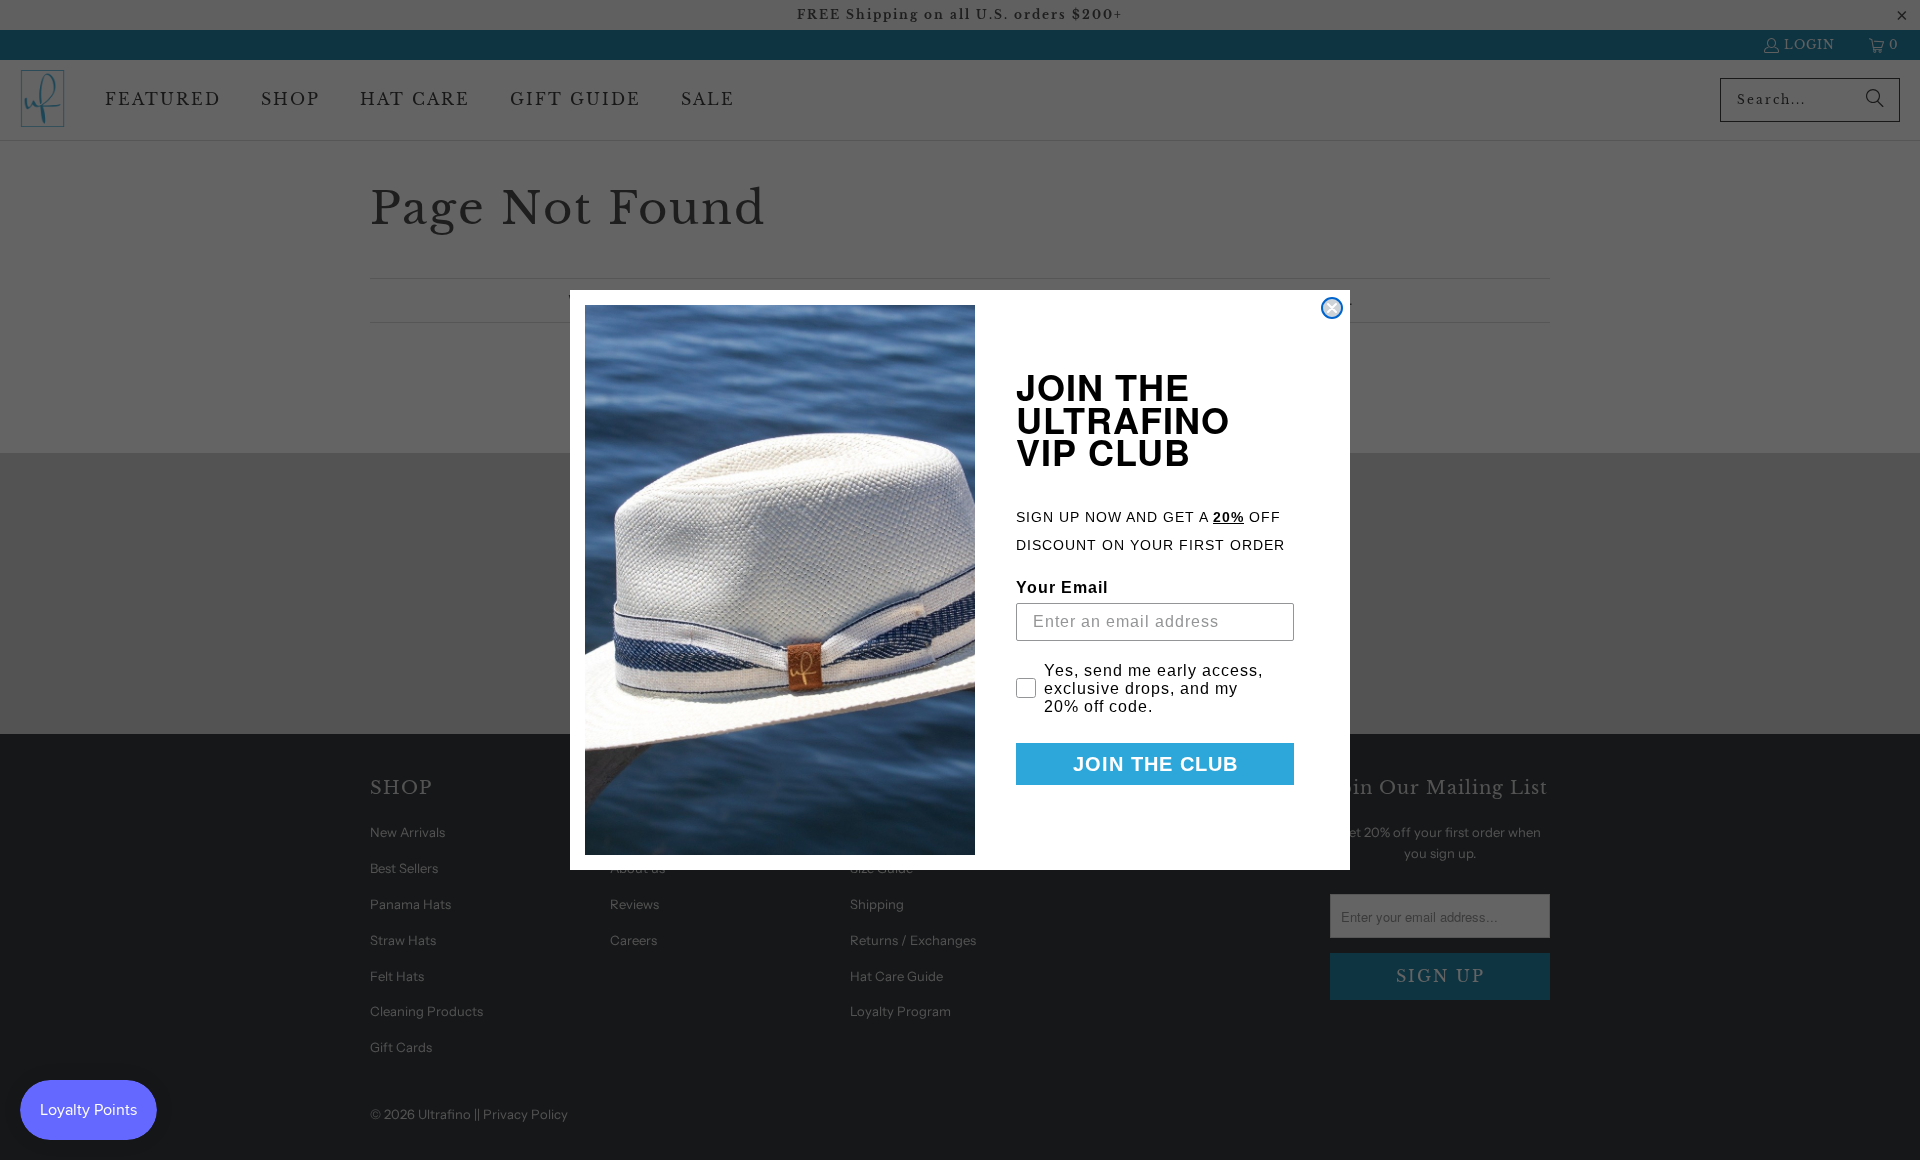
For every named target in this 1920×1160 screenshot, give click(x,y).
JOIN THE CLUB (1155, 764)
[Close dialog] (1332, 308)
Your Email (1062, 587)
